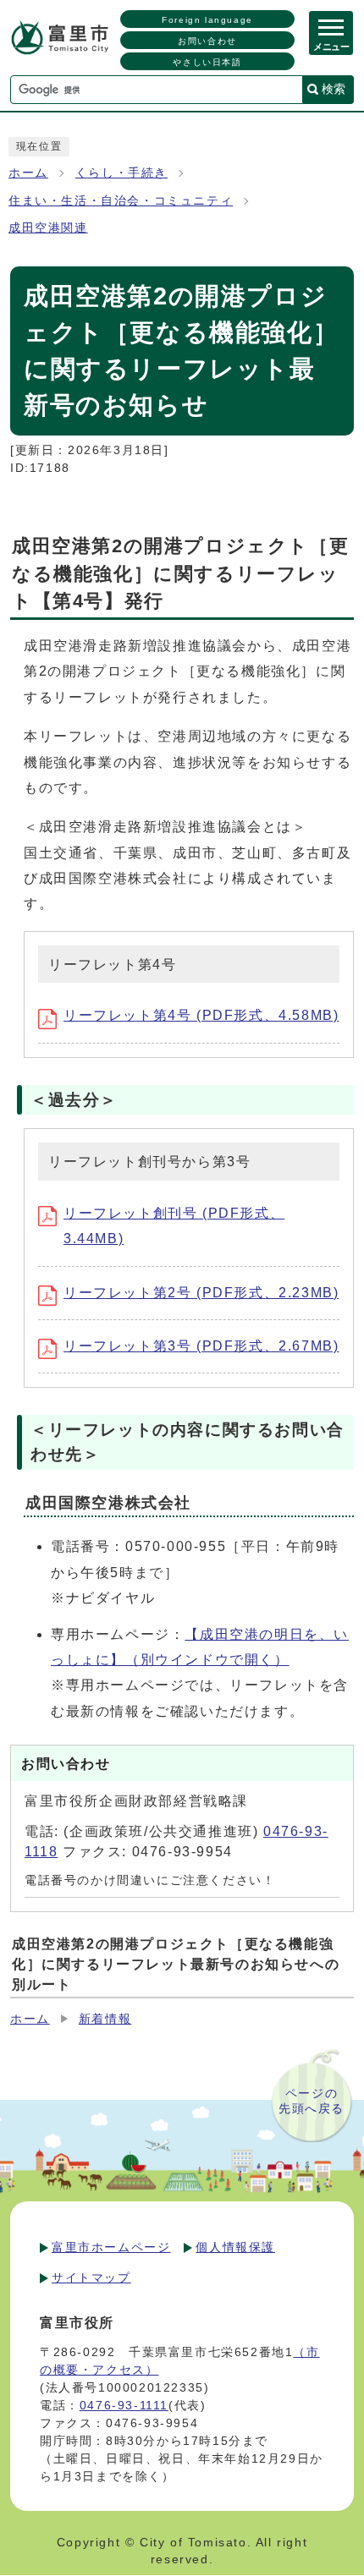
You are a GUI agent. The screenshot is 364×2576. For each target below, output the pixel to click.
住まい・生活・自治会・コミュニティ (121, 201)
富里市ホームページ (111, 2247)
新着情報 (105, 2019)
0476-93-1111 (124, 2405)
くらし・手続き (121, 173)
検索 (334, 89)
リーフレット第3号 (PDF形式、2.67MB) (201, 1346)
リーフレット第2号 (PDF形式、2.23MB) (201, 1293)
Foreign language (207, 20)
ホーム (28, 173)
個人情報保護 (235, 2247)
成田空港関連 (48, 228)
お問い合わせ (207, 41)
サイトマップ (91, 2277)
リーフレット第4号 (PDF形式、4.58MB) (201, 1015)
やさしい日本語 (207, 62)
